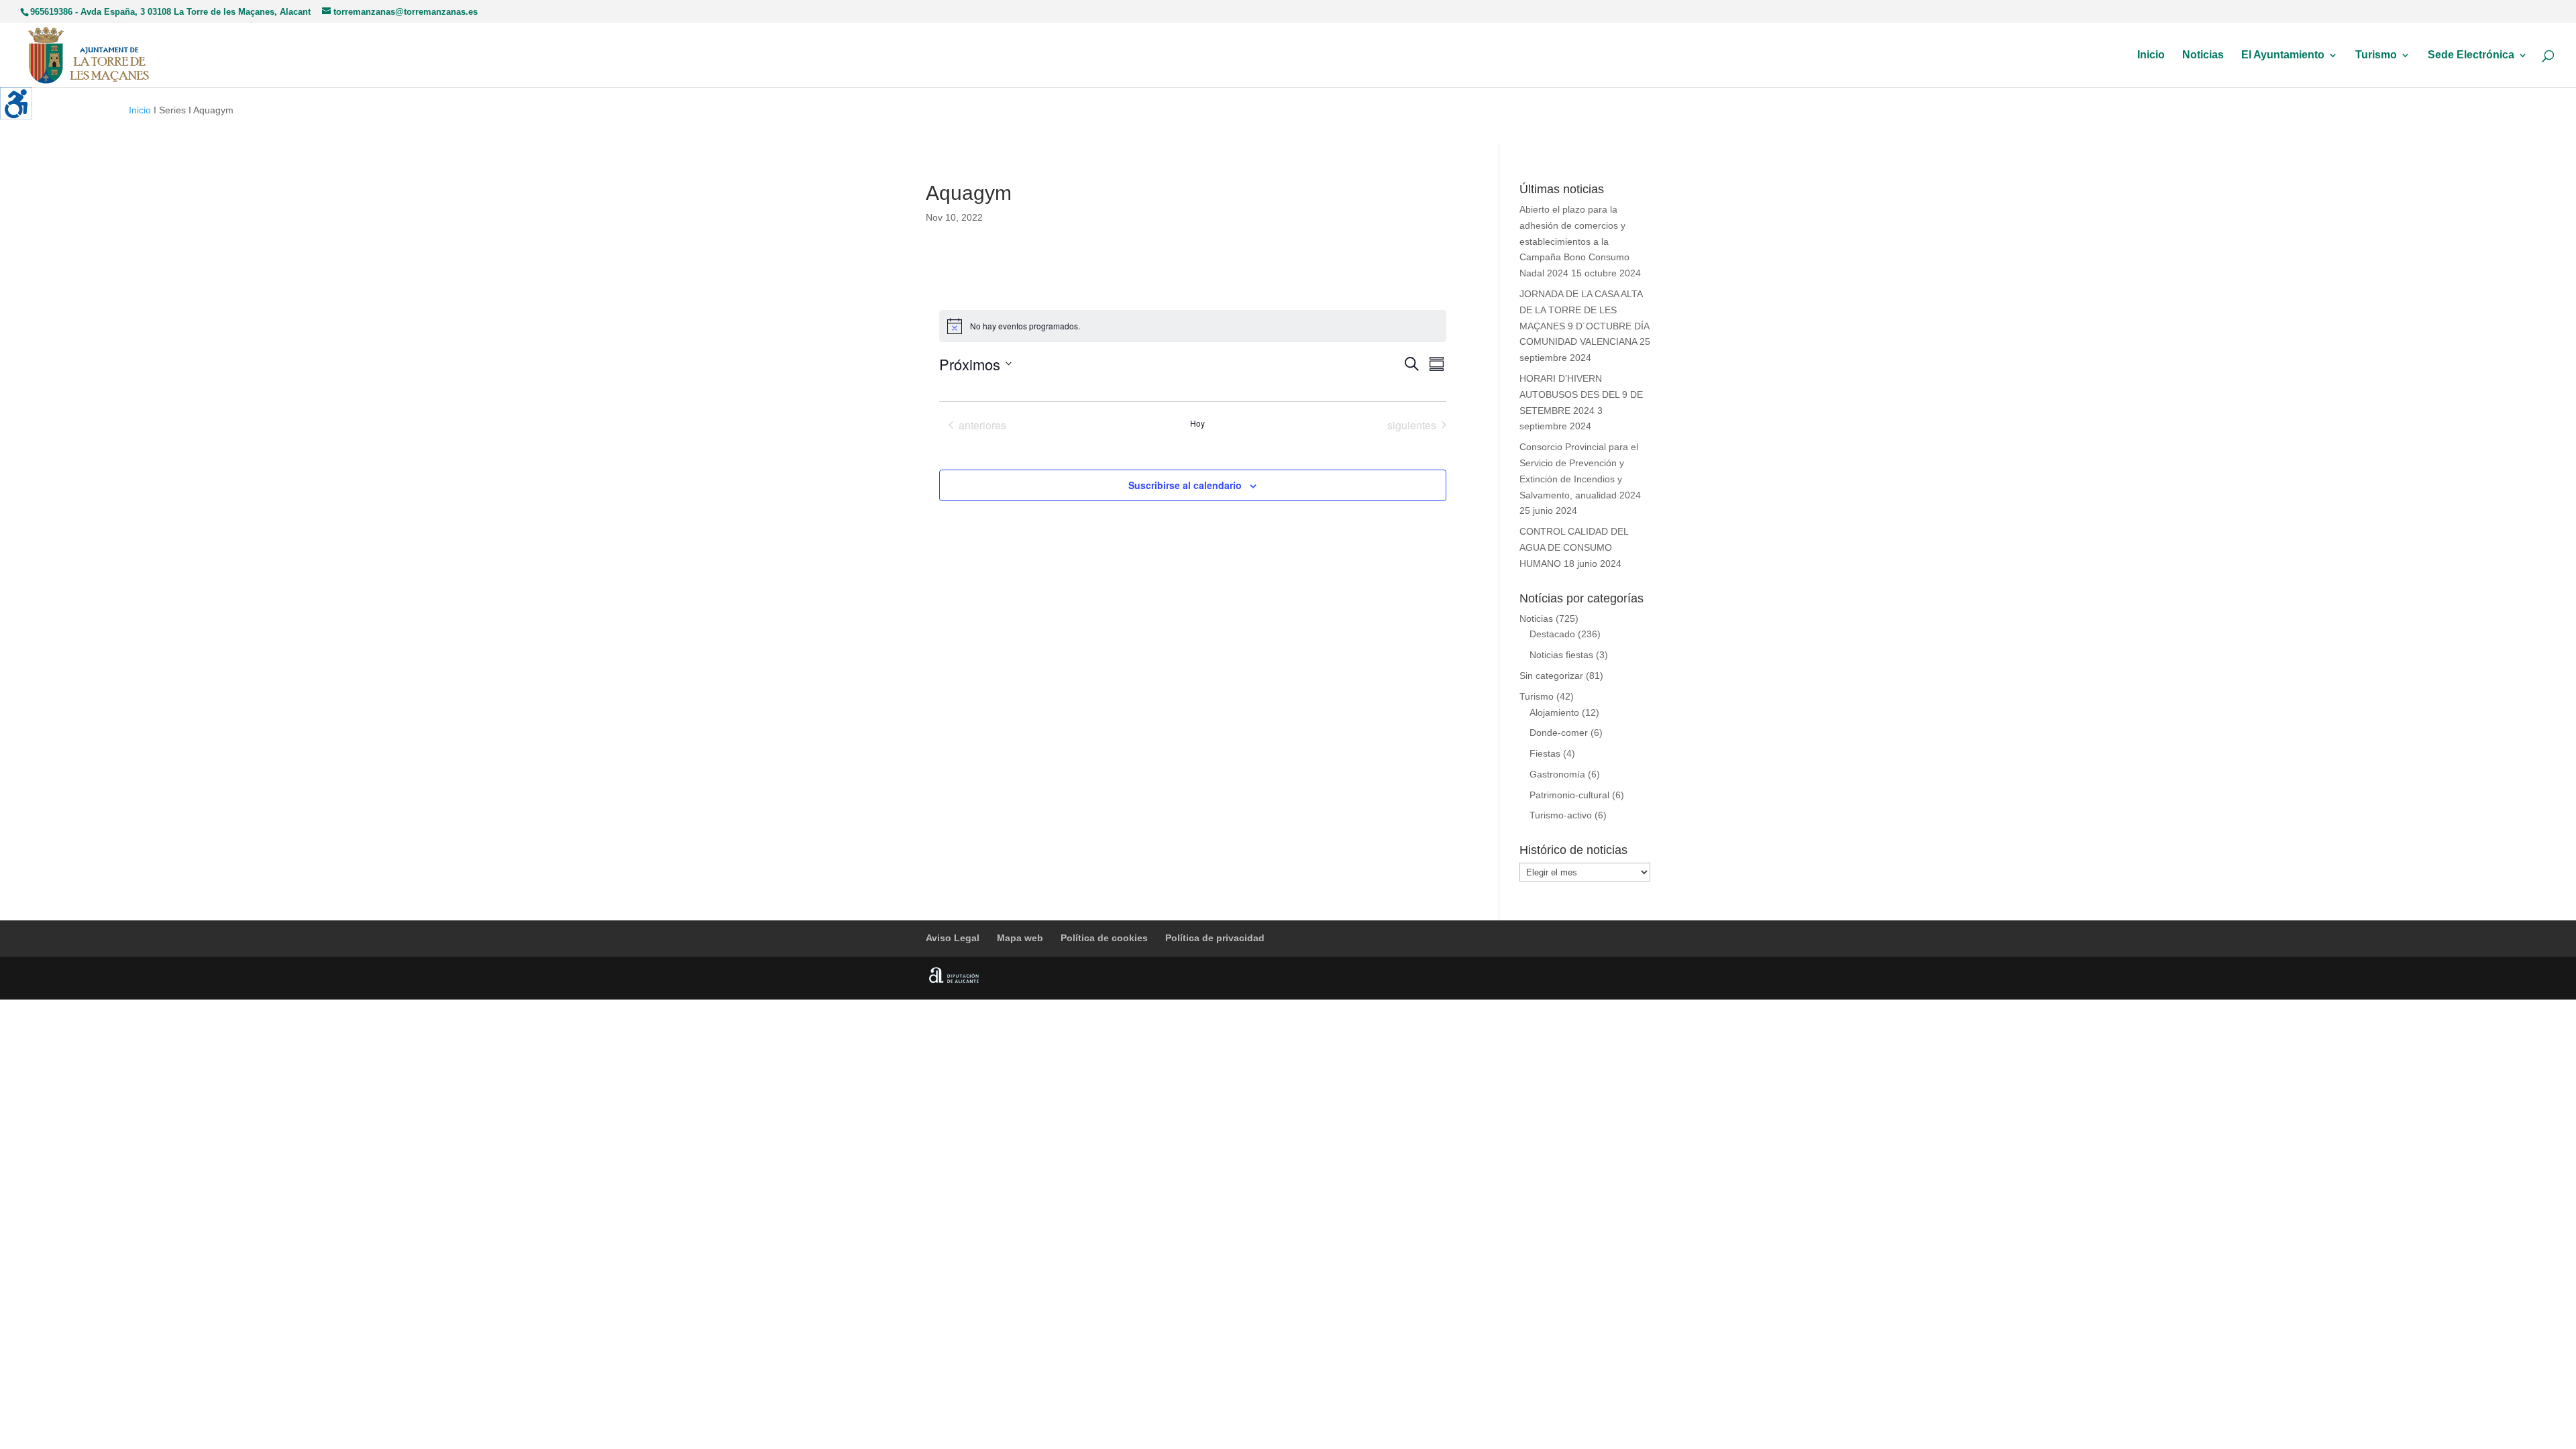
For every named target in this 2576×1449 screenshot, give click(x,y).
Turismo (2376, 55)
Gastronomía (1557, 774)
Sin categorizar (1551, 676)
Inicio (2151, 55)
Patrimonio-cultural (1569, 795)
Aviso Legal (953, 938)
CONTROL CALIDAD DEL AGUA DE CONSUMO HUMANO (1574, 547)
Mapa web (1020, 938)
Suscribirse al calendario (1185, 485)
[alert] (1193, 326)
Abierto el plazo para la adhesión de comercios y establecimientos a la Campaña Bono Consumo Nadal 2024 (1574, 241)
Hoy (1197, 423)
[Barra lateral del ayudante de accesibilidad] (16, 103)
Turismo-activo (1561, 815)
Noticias (2203, 55)
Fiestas (1545, 753)
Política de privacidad (1215, 938)
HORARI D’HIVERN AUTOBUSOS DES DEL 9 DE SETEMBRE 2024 (1581, 394)
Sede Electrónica (2471, 55)
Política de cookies (1104, 938)
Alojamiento (1554, 712)
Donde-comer (1559, 733)
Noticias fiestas (1561, 655)
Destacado (1552, 634)
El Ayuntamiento (2283, 55)
